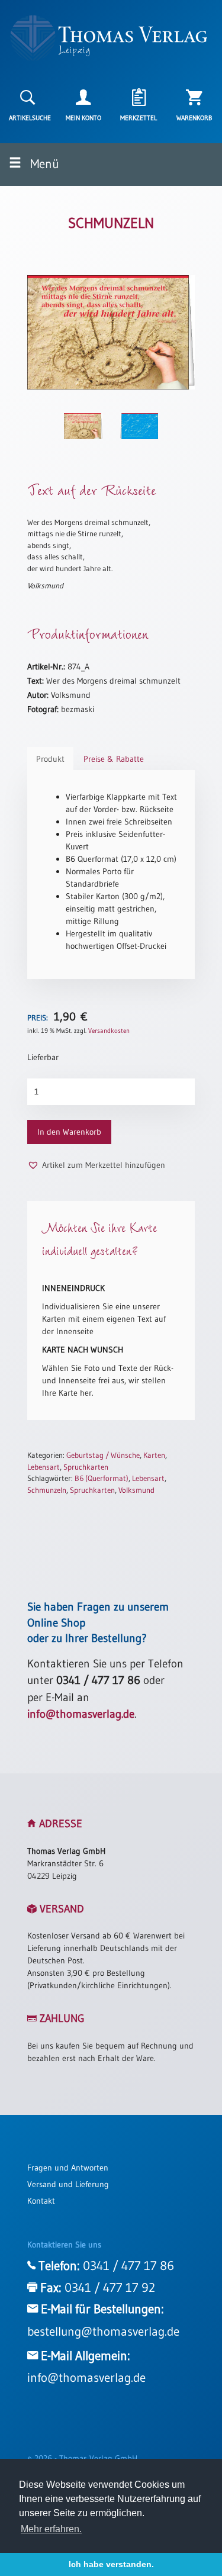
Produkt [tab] (50, 759)
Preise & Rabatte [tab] (114, 759)
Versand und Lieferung (68, 2184)
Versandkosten (109, 1031)
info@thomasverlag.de (81, 1714)
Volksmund (136, 1490)
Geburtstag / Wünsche (103, 1455)
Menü (43, 164)
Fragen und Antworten (68, 2168)
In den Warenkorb (69, 1132)
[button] (96, 1165)
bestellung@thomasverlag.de (103, 2332)
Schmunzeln (47, 1490)
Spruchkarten (86, 1467)
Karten (154, 1455)
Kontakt (41, 2201)
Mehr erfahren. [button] (51, 2529)
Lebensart (44, 1467)
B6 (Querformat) (102, 1478)
